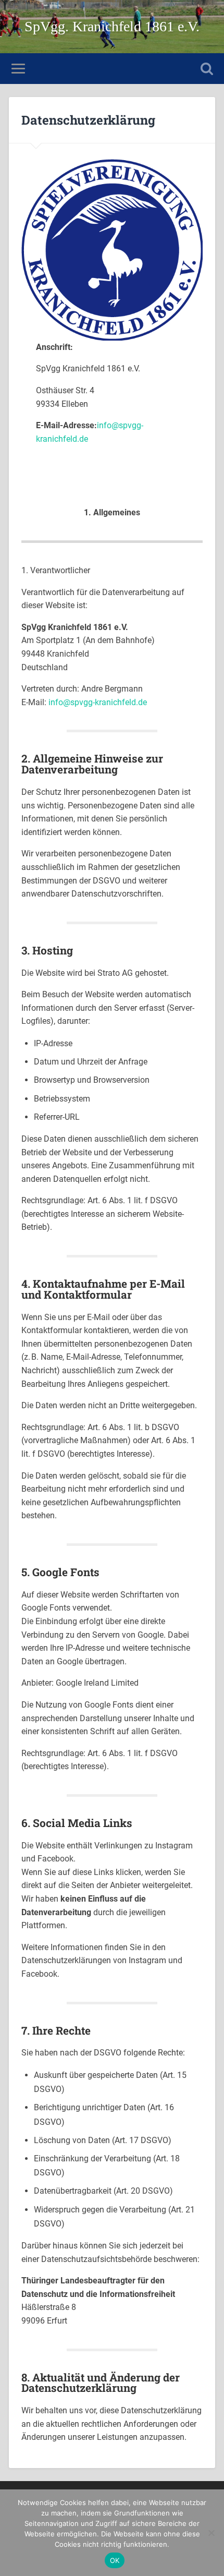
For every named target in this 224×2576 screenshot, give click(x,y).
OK (115, 2560)
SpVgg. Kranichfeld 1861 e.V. (112, 26)
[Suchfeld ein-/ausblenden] (207, 69)
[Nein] (211, 2533)
